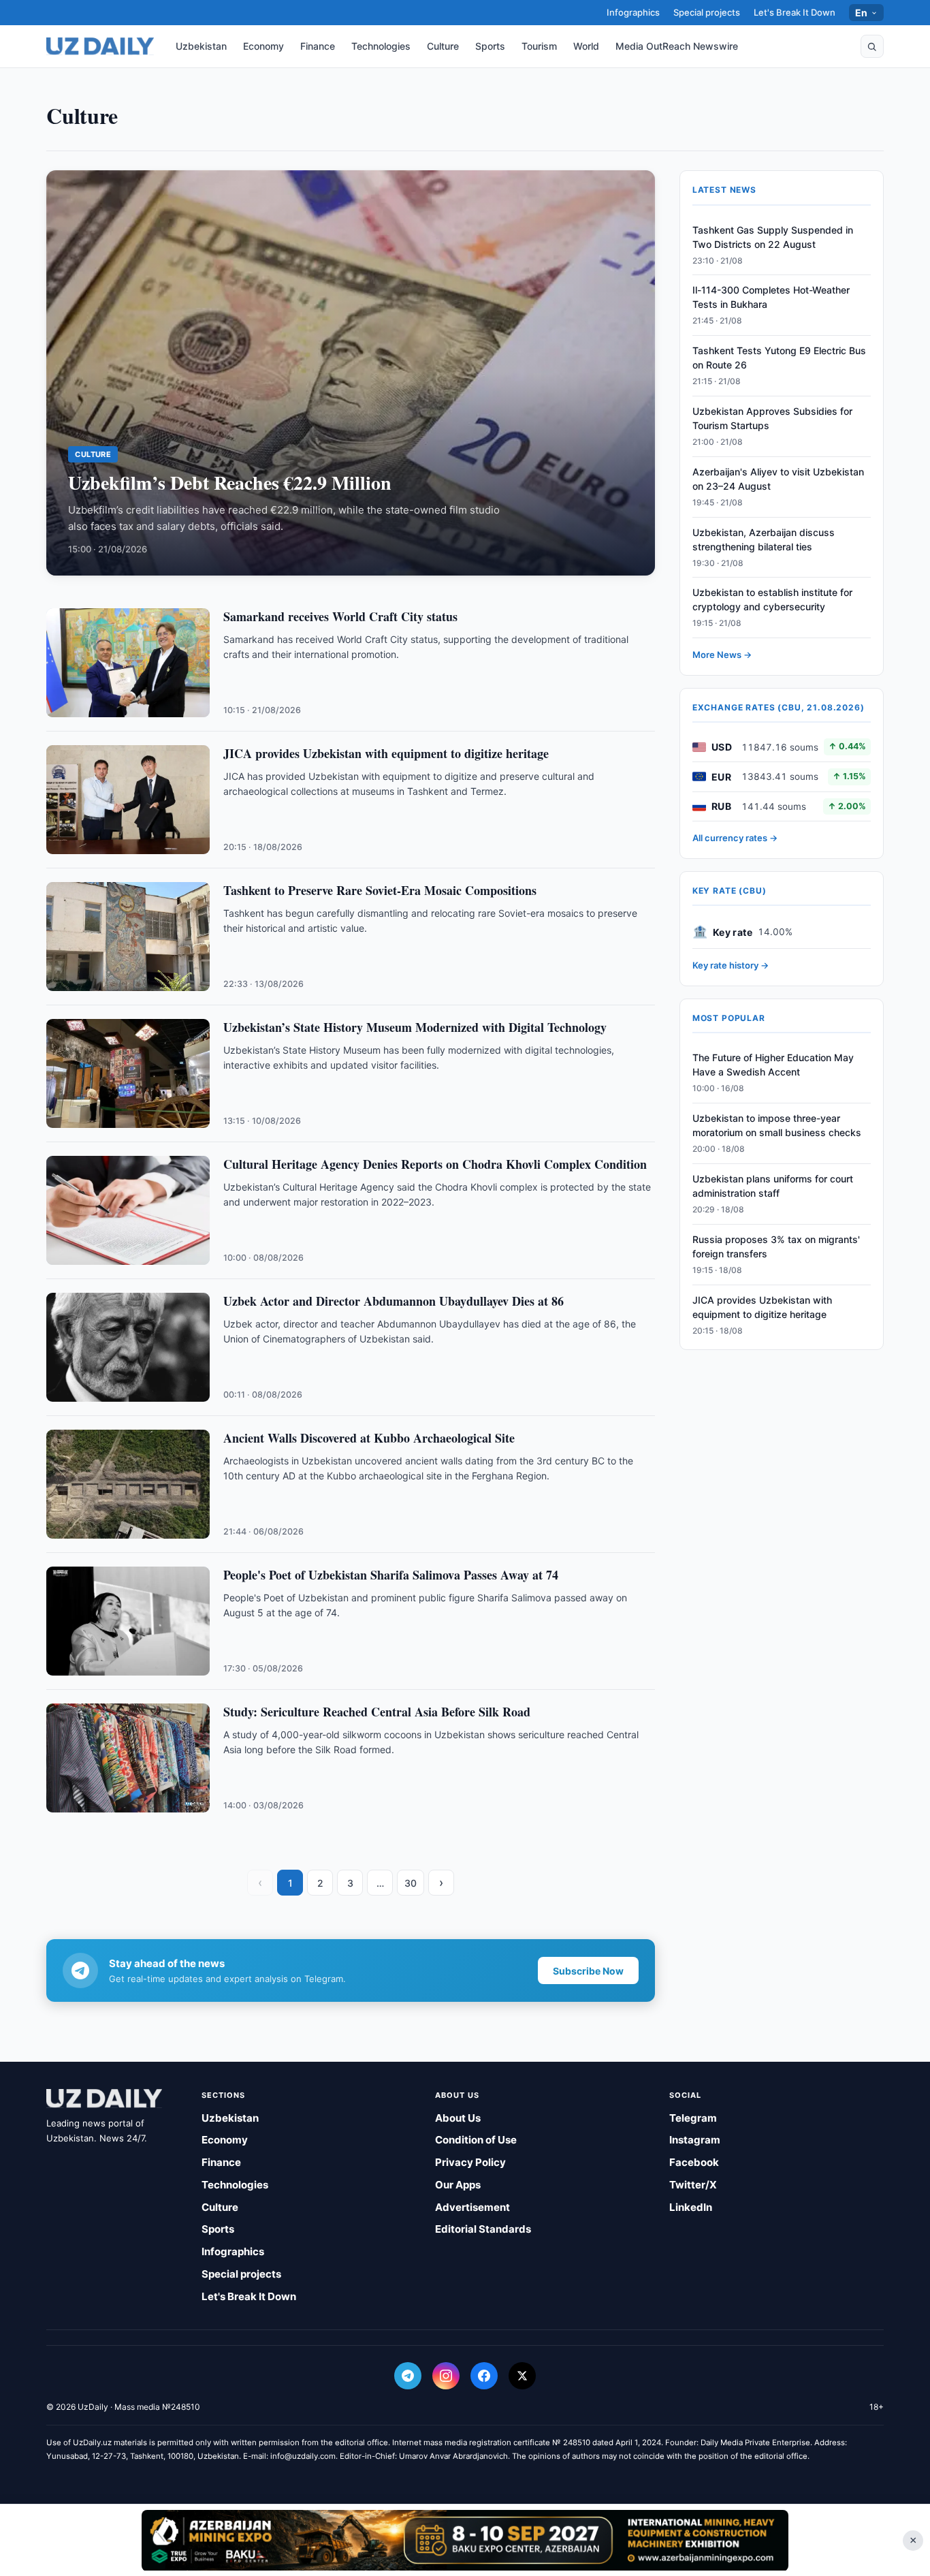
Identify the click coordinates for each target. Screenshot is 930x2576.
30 (411, 1883)
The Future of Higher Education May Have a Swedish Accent (773, 1065)
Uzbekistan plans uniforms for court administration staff (773, 1186)
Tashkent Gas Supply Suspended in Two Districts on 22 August (773, 237)
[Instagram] (446, 2376)
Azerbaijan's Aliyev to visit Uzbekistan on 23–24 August (778, 479)
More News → (722, 655)
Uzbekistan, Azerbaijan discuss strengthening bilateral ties (764, 539)
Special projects (707, 12)
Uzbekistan (201, 46)
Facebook (694, 2162)
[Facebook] (484, 2376)
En (862, 13)
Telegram (693, 2118)
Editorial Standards (483, 2229)
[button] (872, 46)
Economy (263, 46)
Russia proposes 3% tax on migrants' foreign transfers (776, 1246)
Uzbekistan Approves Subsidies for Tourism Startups (772, 418)
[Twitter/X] (522, 2376)
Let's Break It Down (795, 12)
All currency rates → (735, 838)
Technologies (381, 46)
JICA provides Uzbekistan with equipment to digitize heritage (762, 1307)
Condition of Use (476, 2140)
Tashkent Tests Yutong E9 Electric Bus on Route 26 (779, 358)
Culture (443, 46)
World (586, 46)
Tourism (539, 46)
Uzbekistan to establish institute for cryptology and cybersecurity (772, 599)
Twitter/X (693, 2185)
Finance (318, 46)
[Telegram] (408, 2376)
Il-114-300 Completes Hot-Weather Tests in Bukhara (771, 297)
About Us (458, 2118)
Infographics (633, 12)
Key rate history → (731, 965)
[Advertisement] (465, 2540)
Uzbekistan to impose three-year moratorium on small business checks (777, 1125)
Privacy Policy (470, 2162)
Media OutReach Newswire (677, 46)
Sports (490, 46)
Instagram (695, 2140)
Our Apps (458, 2185)
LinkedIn (691, 2207)
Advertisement (472, 2207)
